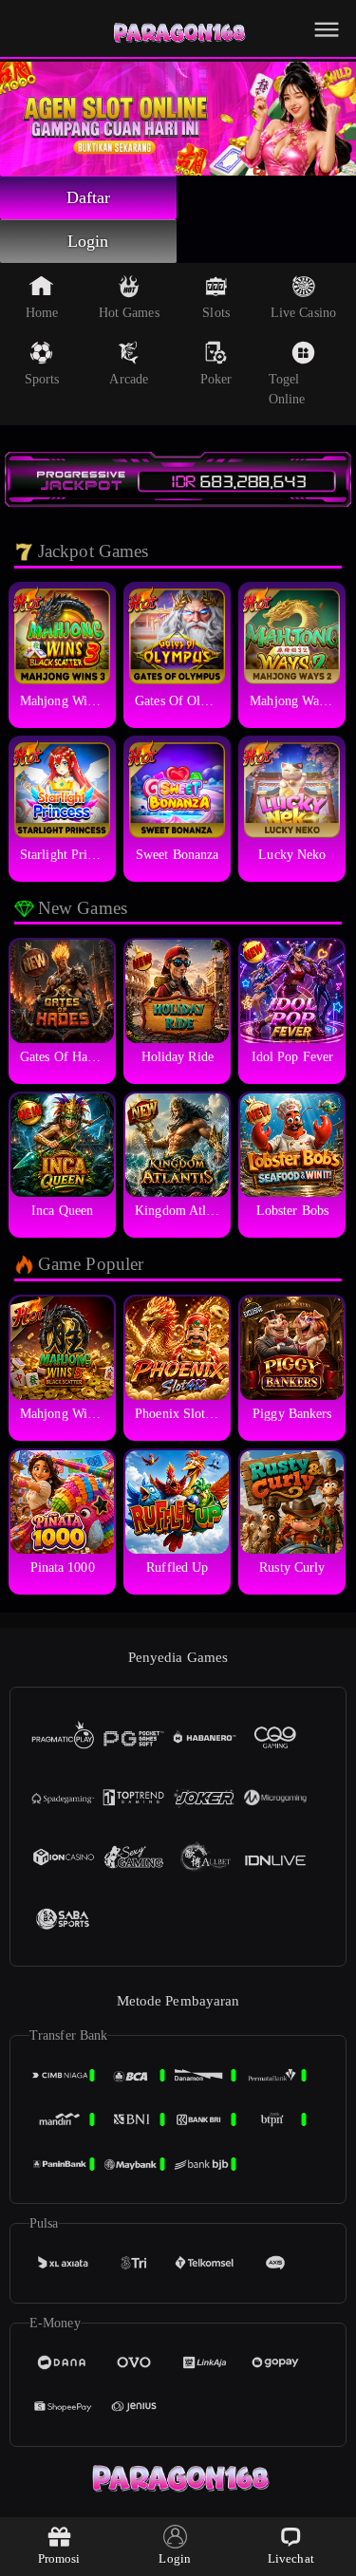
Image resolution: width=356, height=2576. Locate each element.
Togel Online (287, 389)
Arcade (129, 379)
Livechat (291, 2558)
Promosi (59, 2558)
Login (88, 241)
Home (42, 313)
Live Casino (303, 313)
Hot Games (129, 313)
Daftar (89, 197)
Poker (216, 379)
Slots (216, 313)
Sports (42, 379)
